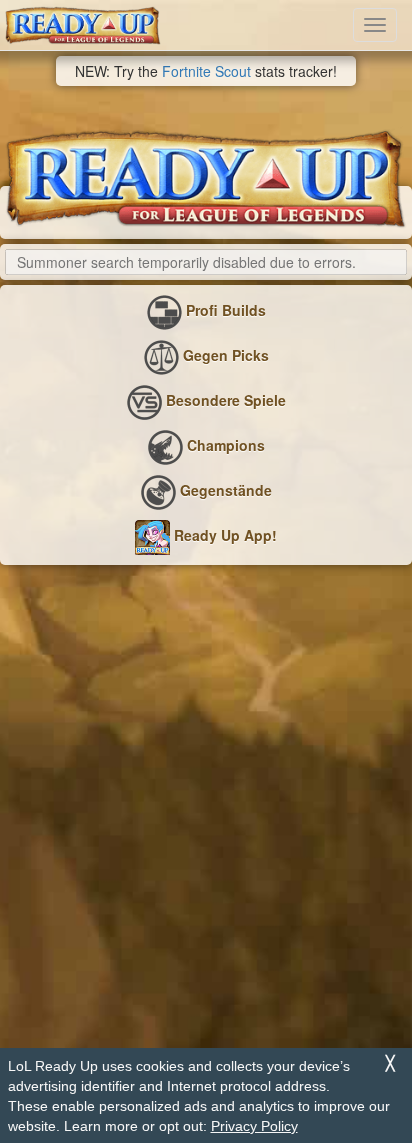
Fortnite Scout (206, 71)
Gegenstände (224, 491)
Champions (224, 446)
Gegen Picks (224, 356)
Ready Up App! (223, 536)
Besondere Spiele (224, 401)
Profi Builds (224, 311)
